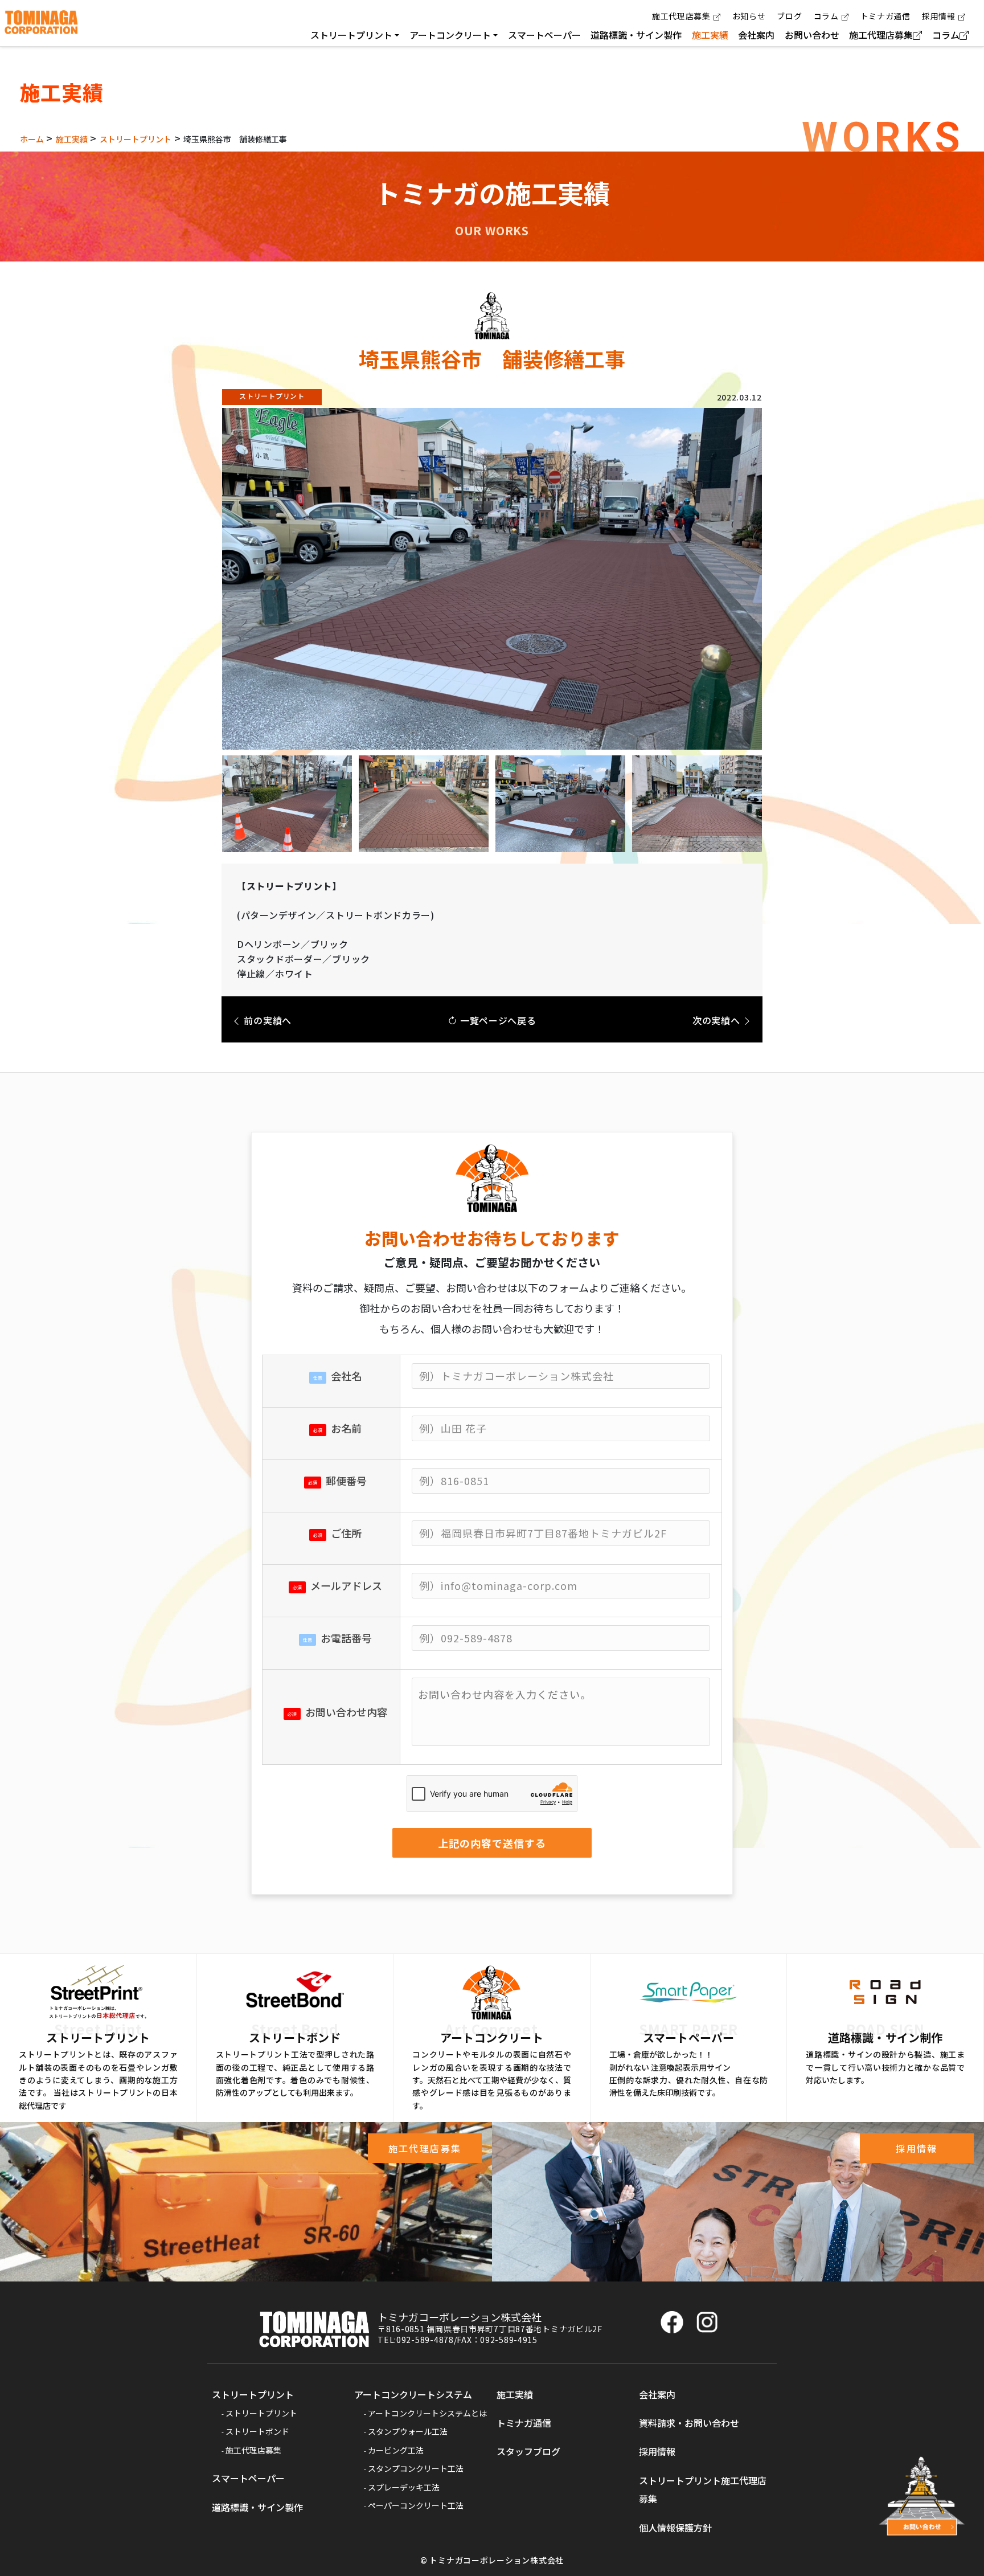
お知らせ (749, 16)
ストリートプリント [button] (351, 35)
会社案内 (756, 35)
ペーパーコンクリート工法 (416, 2505)
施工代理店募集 (681, 16)
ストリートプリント (253, 2394)
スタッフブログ (528, 2451)
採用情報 (939, 16)
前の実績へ (266, 1020)
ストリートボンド (257, 2431)
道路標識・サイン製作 (636, 35)
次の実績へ (717, 1020)
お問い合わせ (812, 35)
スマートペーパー (544, 35)
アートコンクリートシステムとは (427, 2413)
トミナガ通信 (885, 16)
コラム (826, 16)
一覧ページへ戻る (497, 1020)
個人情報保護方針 (675, 2528)
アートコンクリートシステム (413, 2394)
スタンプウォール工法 (408, 2431)
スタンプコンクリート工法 (416, 2468)
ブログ (789, 16)
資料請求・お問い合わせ (689, 2423)
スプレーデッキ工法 (404, 2487)
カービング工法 (396, 2450)
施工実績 (710, 35)
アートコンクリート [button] (450, 35)
